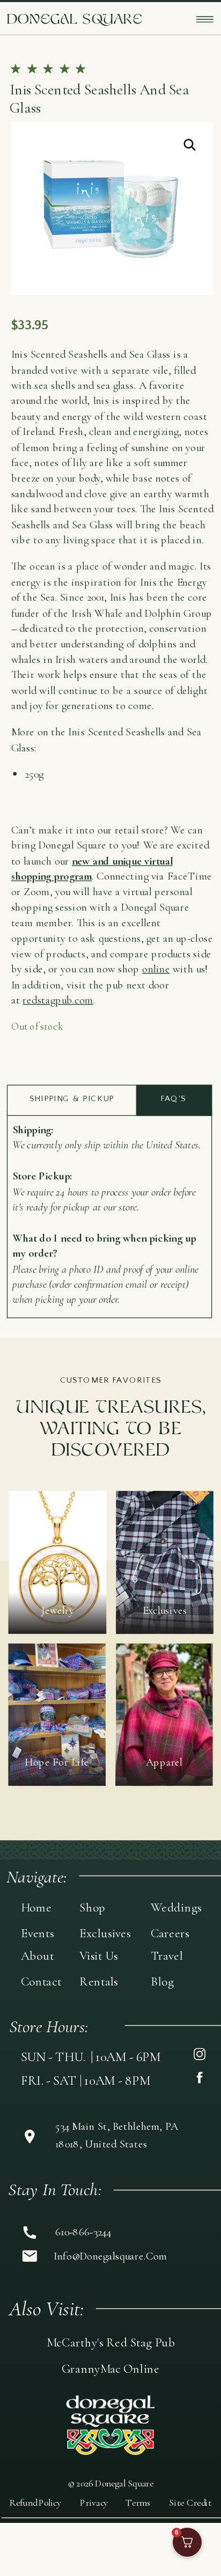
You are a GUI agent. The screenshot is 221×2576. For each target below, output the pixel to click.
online (156, 969)
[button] (190, 145)
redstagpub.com (58, 1000)
